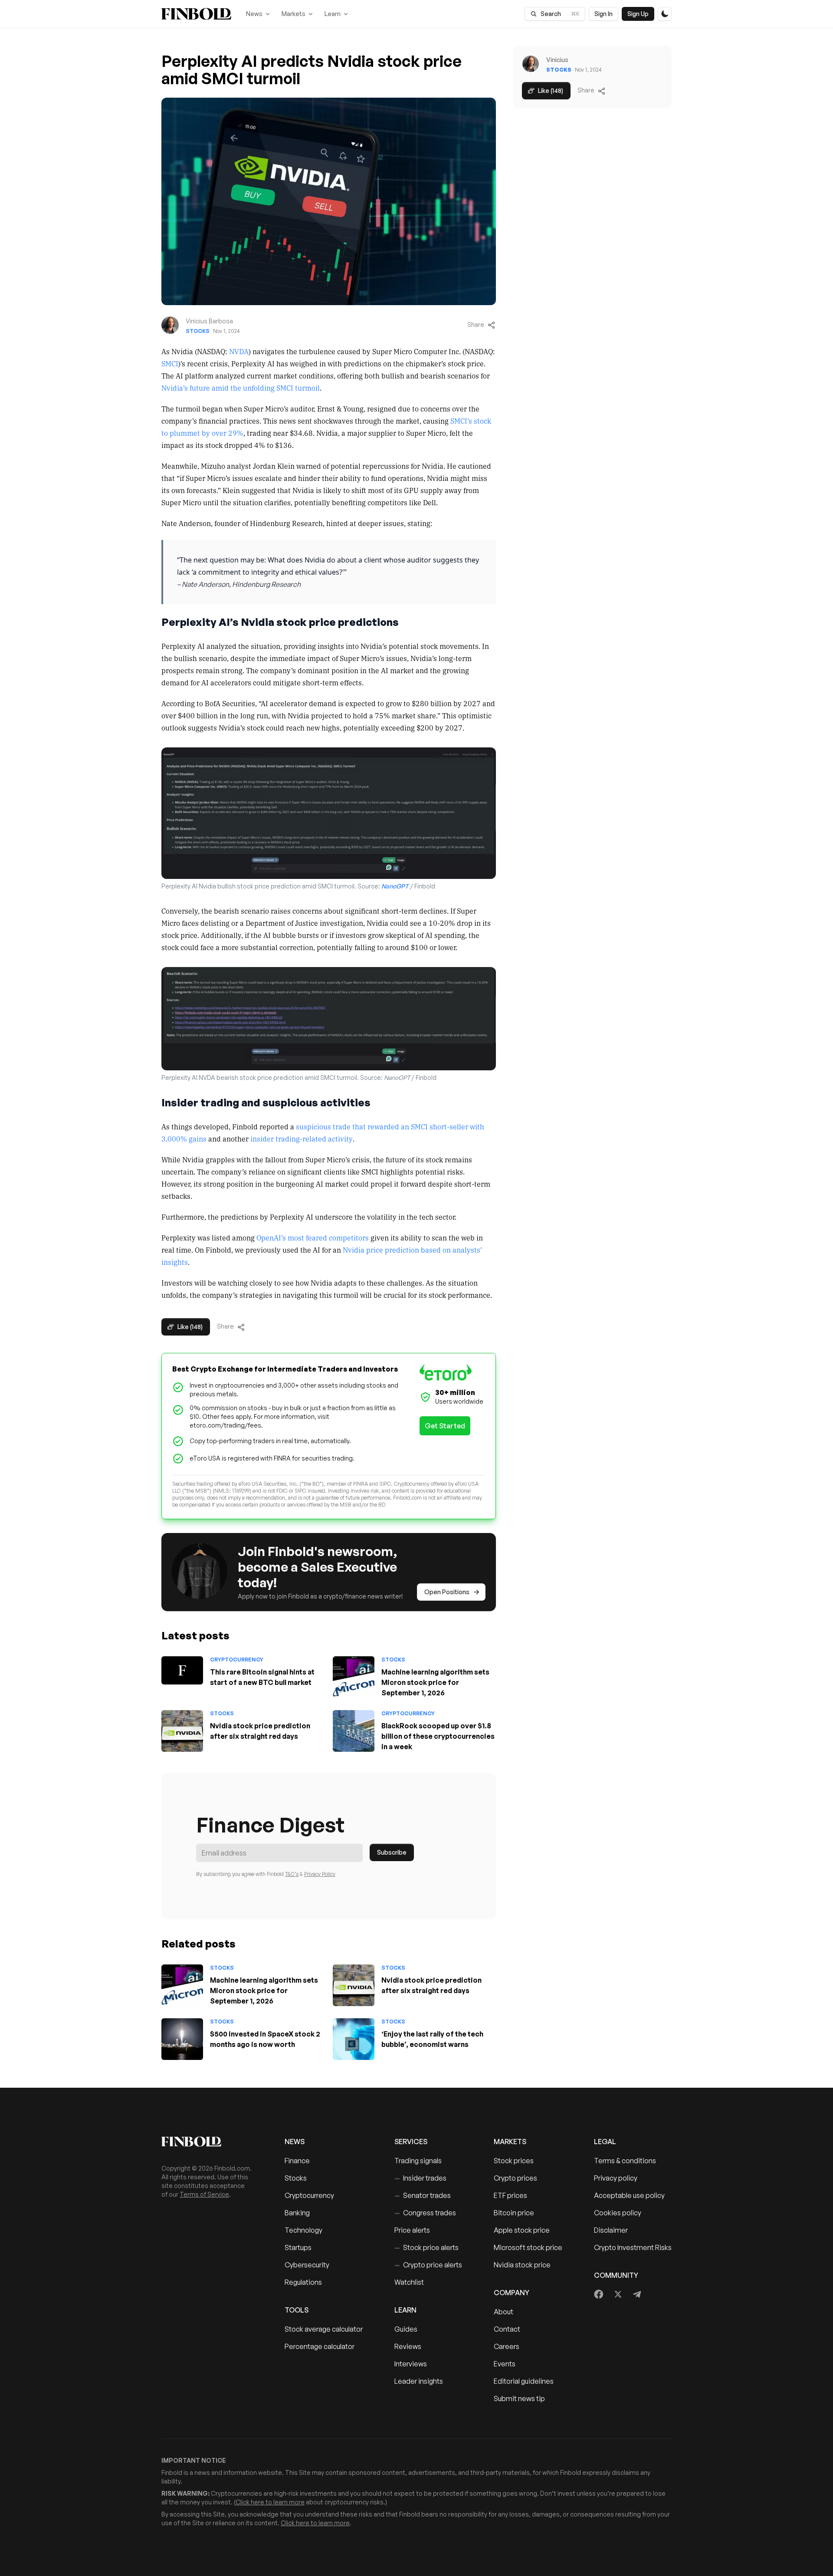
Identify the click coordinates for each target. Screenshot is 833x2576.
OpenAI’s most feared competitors (313, 1237)
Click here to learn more (270, 2502)
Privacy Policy (320, 1874)
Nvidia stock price (522, 2265)
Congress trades (425, 2213)
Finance (297, 2161)
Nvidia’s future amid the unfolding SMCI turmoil (241, 388)
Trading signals (418, 2161)
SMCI (170, 363)
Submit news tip (519, 2398)
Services (411, 2142)
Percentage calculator (320, 2346)
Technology (303, 2230)
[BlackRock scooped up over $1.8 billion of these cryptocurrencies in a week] (354, 1731)
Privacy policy (616, 2178)
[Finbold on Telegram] (637, 2294)
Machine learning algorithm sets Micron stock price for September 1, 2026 (435, 1682)
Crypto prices (515, 2178)
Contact (507, 2329)
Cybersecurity (307, 2265)
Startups (298, 2247)
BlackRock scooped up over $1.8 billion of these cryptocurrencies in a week (438, 1736)
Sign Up (638, 14)
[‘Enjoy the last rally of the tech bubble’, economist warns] (354, 2039)
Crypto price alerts (428, 2265)
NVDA (239, 351)
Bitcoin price (514, 2213)
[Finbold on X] (618, 2294)
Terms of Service (204, 2194)
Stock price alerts (426, 2247)
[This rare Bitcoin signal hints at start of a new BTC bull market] (182, 1670)
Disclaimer (611, 2230)
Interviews (411, 2364)
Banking (297, 2213)
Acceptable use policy (629, 2195)
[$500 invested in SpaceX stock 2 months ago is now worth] (182, 2039)
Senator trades (423, 2195)
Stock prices (514, 2161)
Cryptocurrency (237, 1660)
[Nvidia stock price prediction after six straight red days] (182, 1731)
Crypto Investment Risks (633, 2247)
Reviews (408, 2346)
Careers (507, 2346)
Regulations (303, 2282)
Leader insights (419, 2381)
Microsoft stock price (528, 2247)
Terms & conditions (625, 2161)
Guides (406, 2329)
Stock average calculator (324, 2329)
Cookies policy (618, 2213)
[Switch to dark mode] (665, 14)
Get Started (445, 1426)
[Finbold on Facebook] (599, 2294)
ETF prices (510, 2195)
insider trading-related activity (302, 1138)
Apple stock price (522, 2230)
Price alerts (412, 2230)
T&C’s (292, 1874)
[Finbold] (196, 14)
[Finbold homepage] (209, 2142)
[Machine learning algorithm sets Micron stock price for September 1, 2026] (354, 1677)
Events (505, 2364)
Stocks (198, 331)
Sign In (603, 14)
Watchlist (409, 2282)
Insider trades (420, 2178)
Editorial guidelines (524, 2381)
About (503, 2312)
